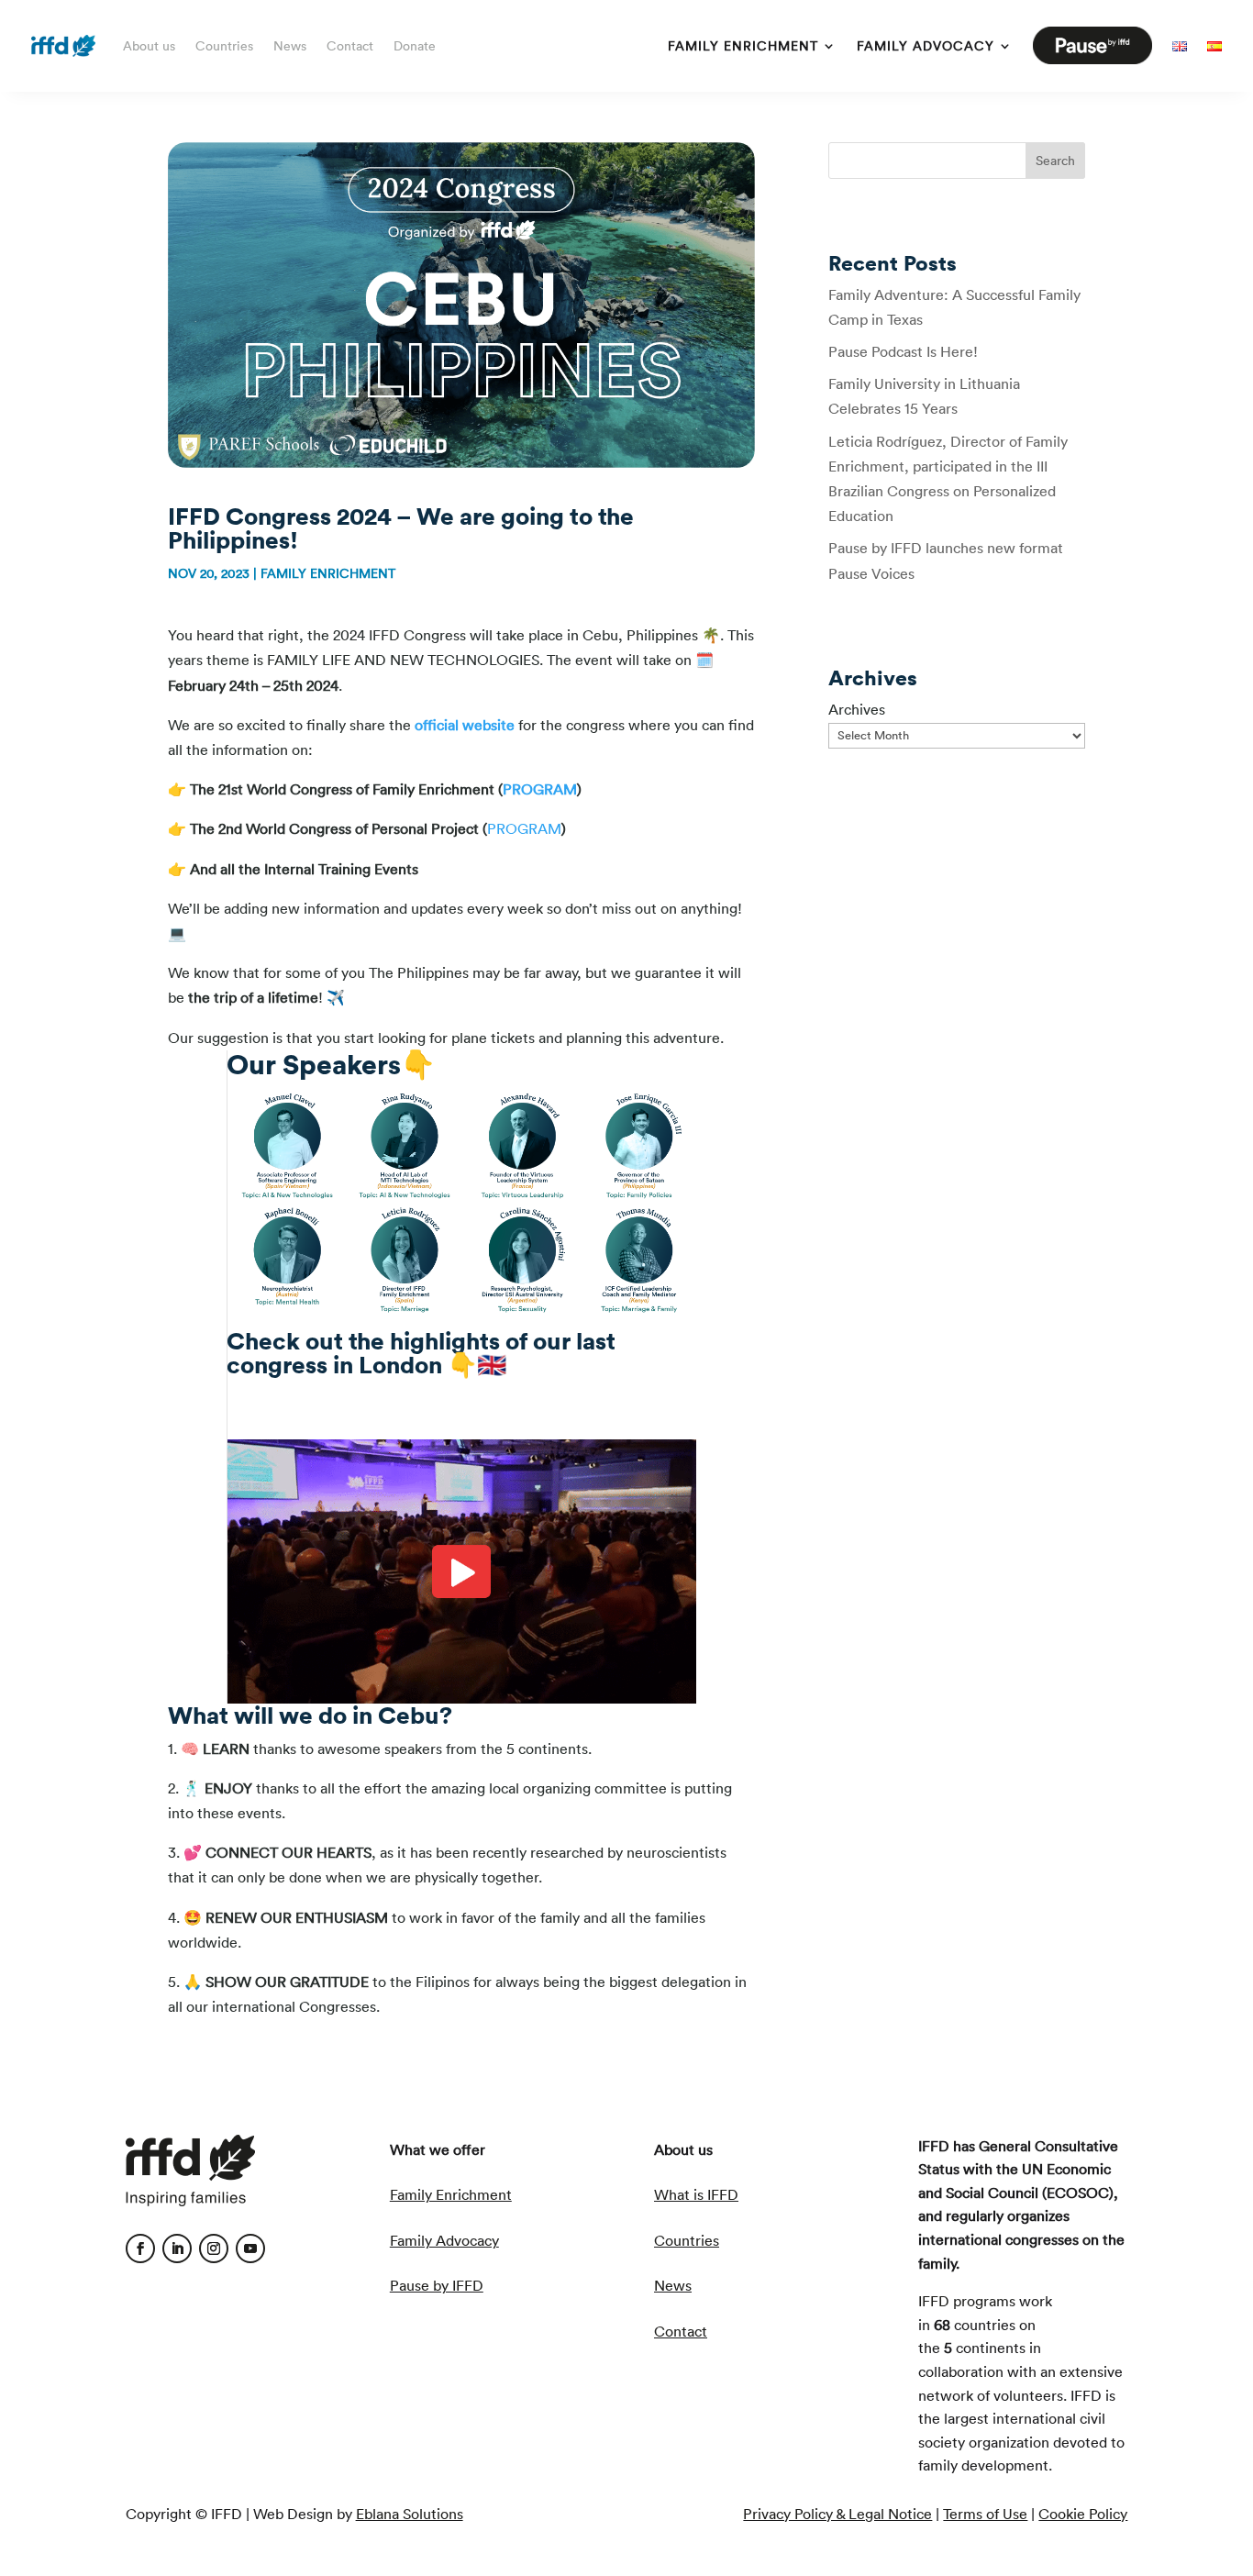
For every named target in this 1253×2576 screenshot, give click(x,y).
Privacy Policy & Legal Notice (837, 2514)
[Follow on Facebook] (140, 2248)
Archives (857, 709)
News (290, 46)
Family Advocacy (926, 46)
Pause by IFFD (437, 2285)
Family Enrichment (743, 46)
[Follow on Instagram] (214, 2248)
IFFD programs (967, 2301)
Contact (350, 46)
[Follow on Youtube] (250, 2248)
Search (1055, 161)
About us (149, 46)
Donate (415, 46)
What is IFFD (696, 2194)
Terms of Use (985, 2514)
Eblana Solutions (410, 2514)
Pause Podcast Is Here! (903, 351)
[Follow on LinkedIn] (177, 2248)
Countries (224, 46)
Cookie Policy (1083, 2514)
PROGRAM (540, 789)
